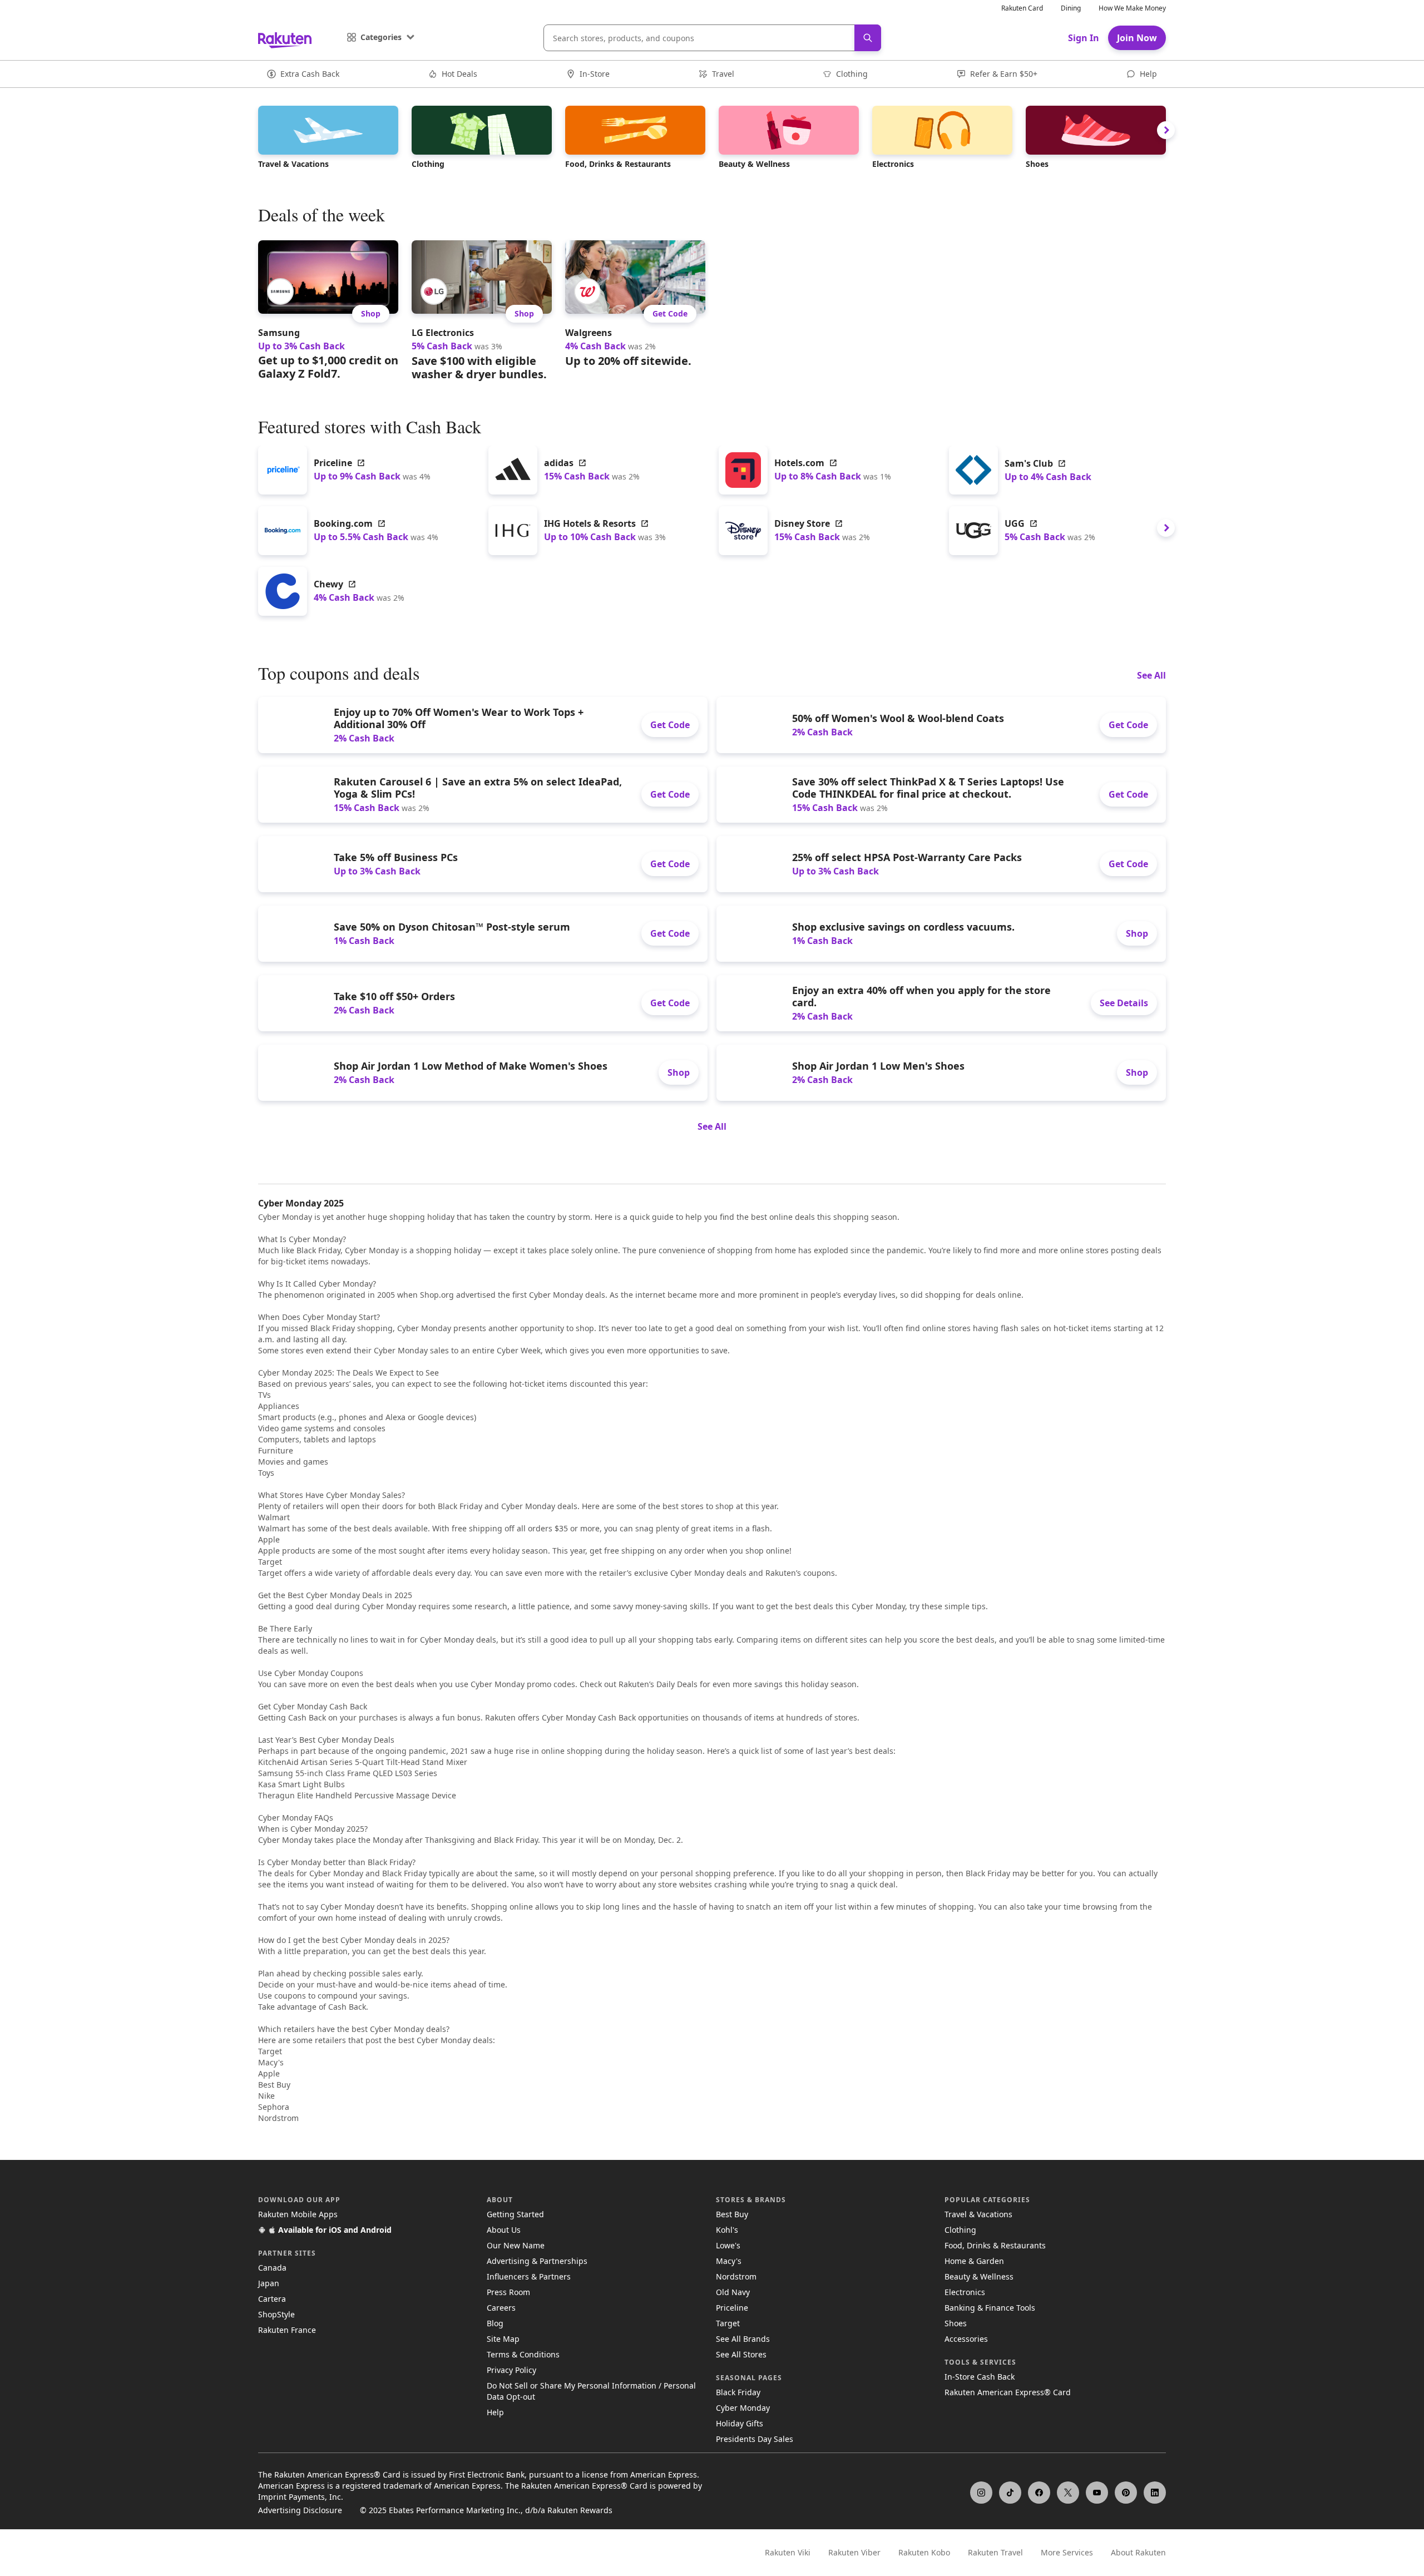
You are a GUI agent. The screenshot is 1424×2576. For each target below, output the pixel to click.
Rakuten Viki (788, 2552)
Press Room (508, 2292)
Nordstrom (736, 2276)
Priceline (732, 2308)
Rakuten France (287, 2330)
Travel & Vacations (978, 2214)
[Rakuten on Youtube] (1097, 2493)
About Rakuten (1138, 2552)
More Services (1067, 2552)
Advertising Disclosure (300, 2510)
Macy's (729, 2261)
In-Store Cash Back (980, 2377)
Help (495, 2412)
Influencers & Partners (529, 2276)
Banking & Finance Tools (990, 2308)
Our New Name (516, 2245)
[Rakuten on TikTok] (1010, 2493)
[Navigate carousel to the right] (1166, 130)
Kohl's (727, 2230)
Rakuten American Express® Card (1008, 2392)
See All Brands (743, 2339)
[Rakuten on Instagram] (981, 2493)
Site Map (503, 2339)
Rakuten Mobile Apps (298, 2214)
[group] (328, 310)
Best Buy (732, 2214)
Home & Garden (974, 2261)
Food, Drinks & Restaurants (995, 2245)
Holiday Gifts (740, 2423)
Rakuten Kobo (924, 2552)
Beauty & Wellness (979, 2276)
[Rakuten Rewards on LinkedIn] (1155, 2493)
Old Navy (733, 2292)
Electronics (965, 2292)
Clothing (960, 2230)
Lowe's (728, 2245)
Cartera (272, 2299)
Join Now (1137, 38)
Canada (272, 2268)
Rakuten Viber (854, 2552)
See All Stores (741, 2354)
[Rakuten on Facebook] (1039, 2493)
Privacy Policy (511, 2370)
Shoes (956, 2323)
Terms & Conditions (523, 2354)
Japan (269, 2283)
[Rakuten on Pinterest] (1126, 2493)
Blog (495, 2323)
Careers (501, 2308)
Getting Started (515, 2214)
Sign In (1084, 38)
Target (728, 2323)
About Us (504, 2230)
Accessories (966, 2339)
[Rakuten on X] (1068, 2493)
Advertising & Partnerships (537, 2261)
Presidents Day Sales (755, 2439)
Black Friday (738, 2392)
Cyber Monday (743, 2408)
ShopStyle (276, 2314)
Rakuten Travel (995, 2552)
